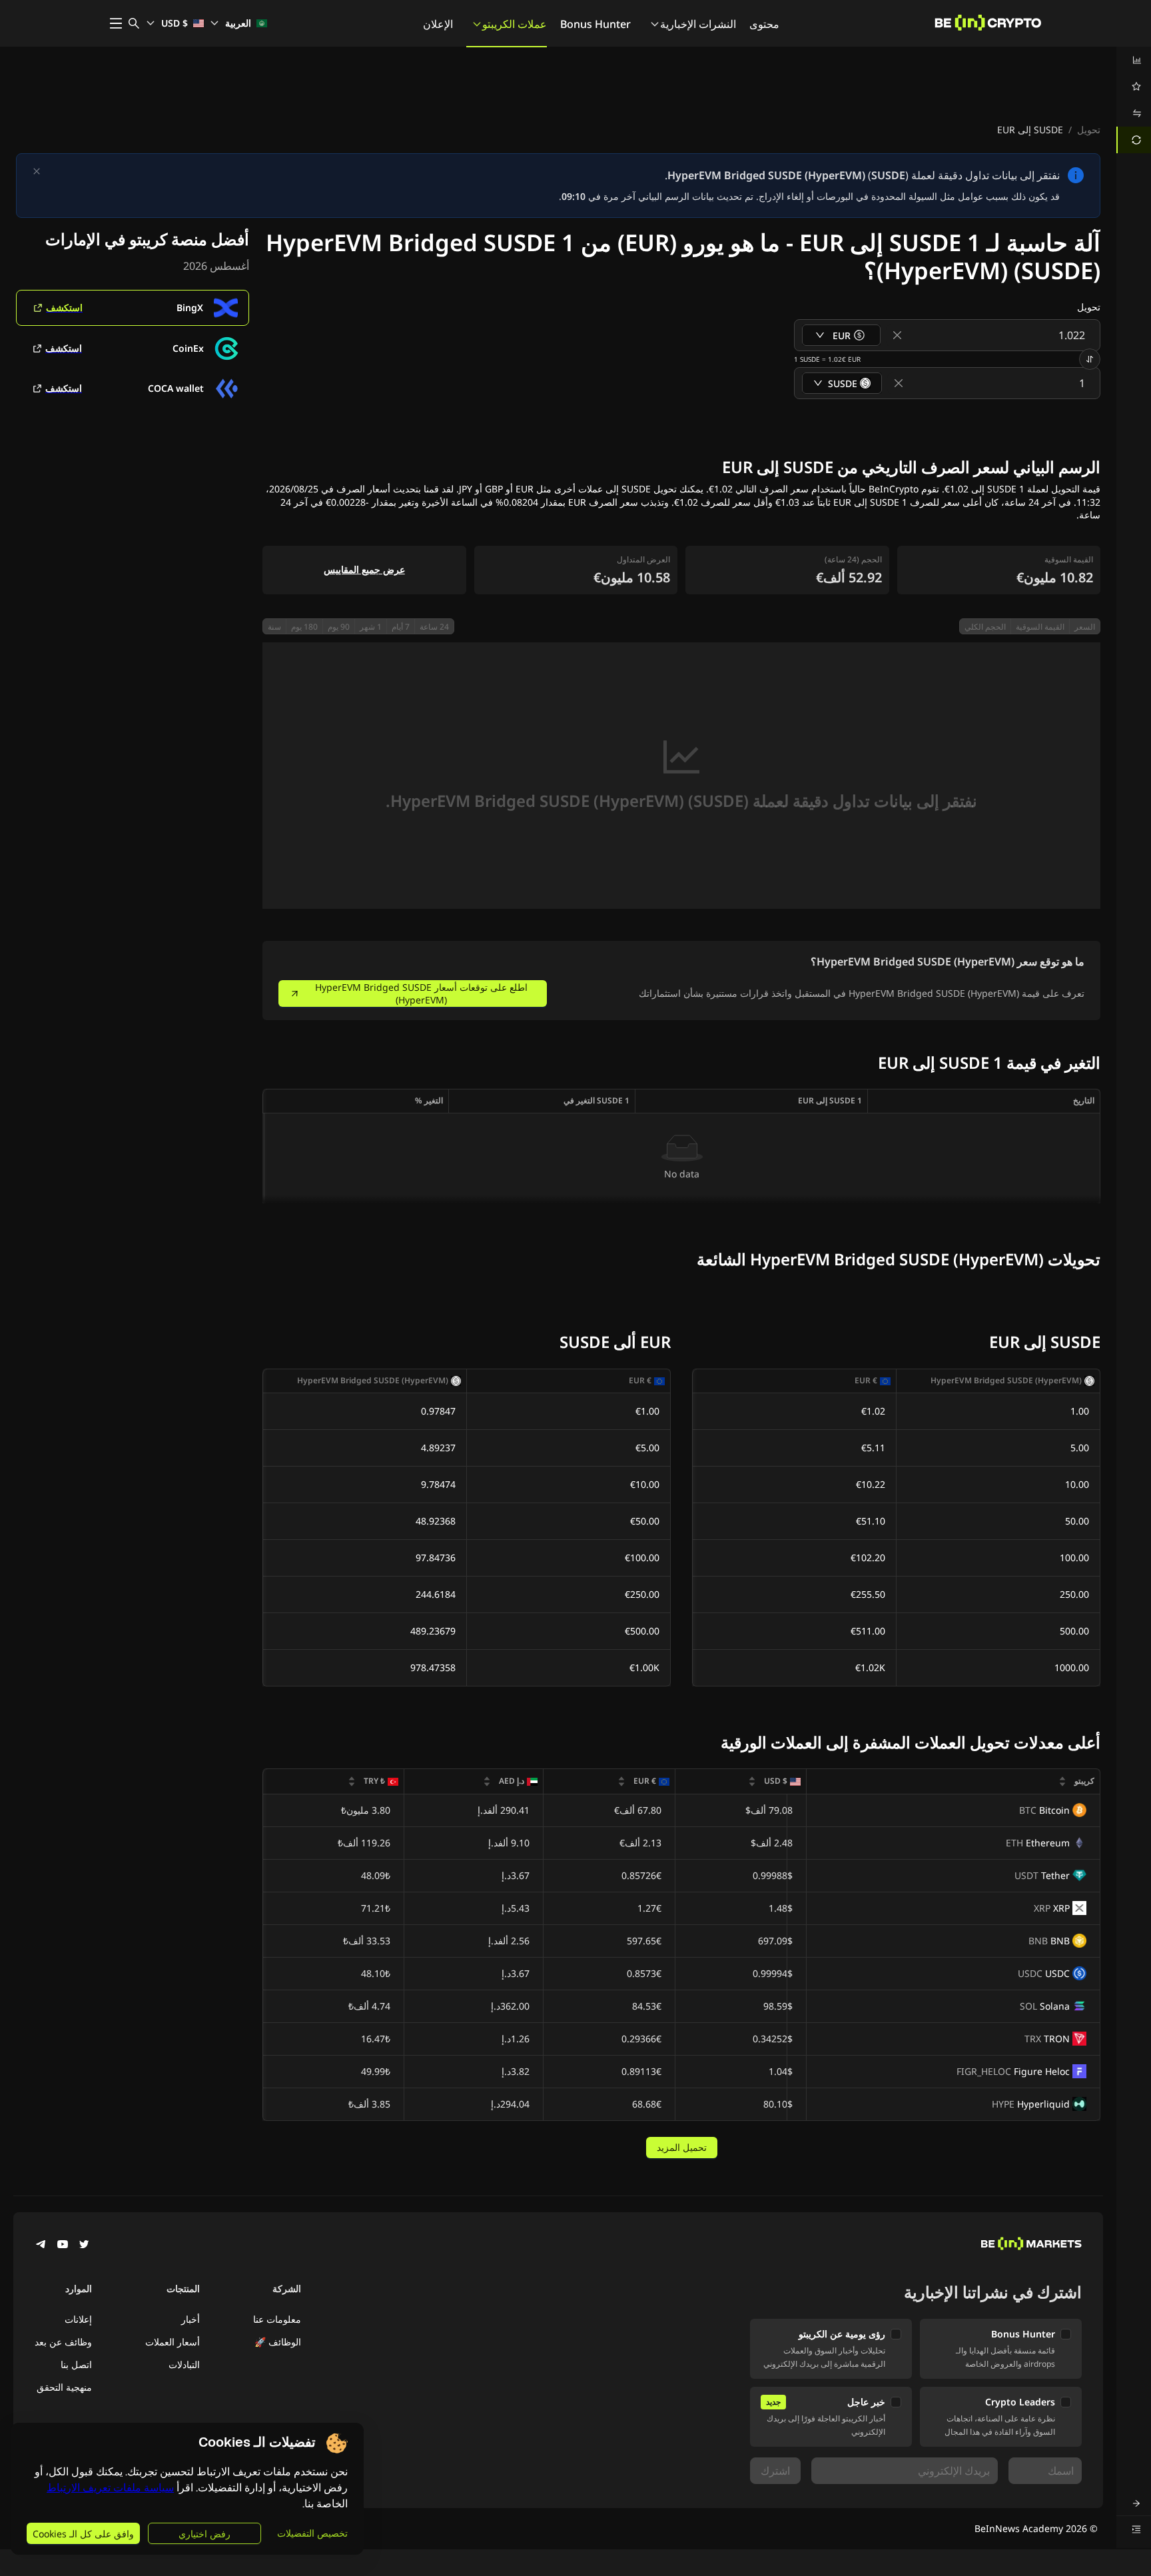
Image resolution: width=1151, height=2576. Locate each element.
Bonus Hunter (595, 24)
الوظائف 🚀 (278, 2342)
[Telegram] (41, 2246)
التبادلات (184, 2364)
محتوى (764, 24)
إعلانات (78, 2319)
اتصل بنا (76, 2364)
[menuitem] (1134, 60)
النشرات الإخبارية (698, 24)
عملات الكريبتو (515, 24)
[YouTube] (63, 2246)
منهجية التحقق (64, 2387)
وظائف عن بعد (63, 2342)
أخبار (191, 2319)
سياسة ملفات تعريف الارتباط (110, 2488)
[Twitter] (84, 2246)
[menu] (1134, 100)
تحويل (1089, 130)
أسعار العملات (173, 2342)
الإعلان (438, 24)
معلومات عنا (277, 2319)
